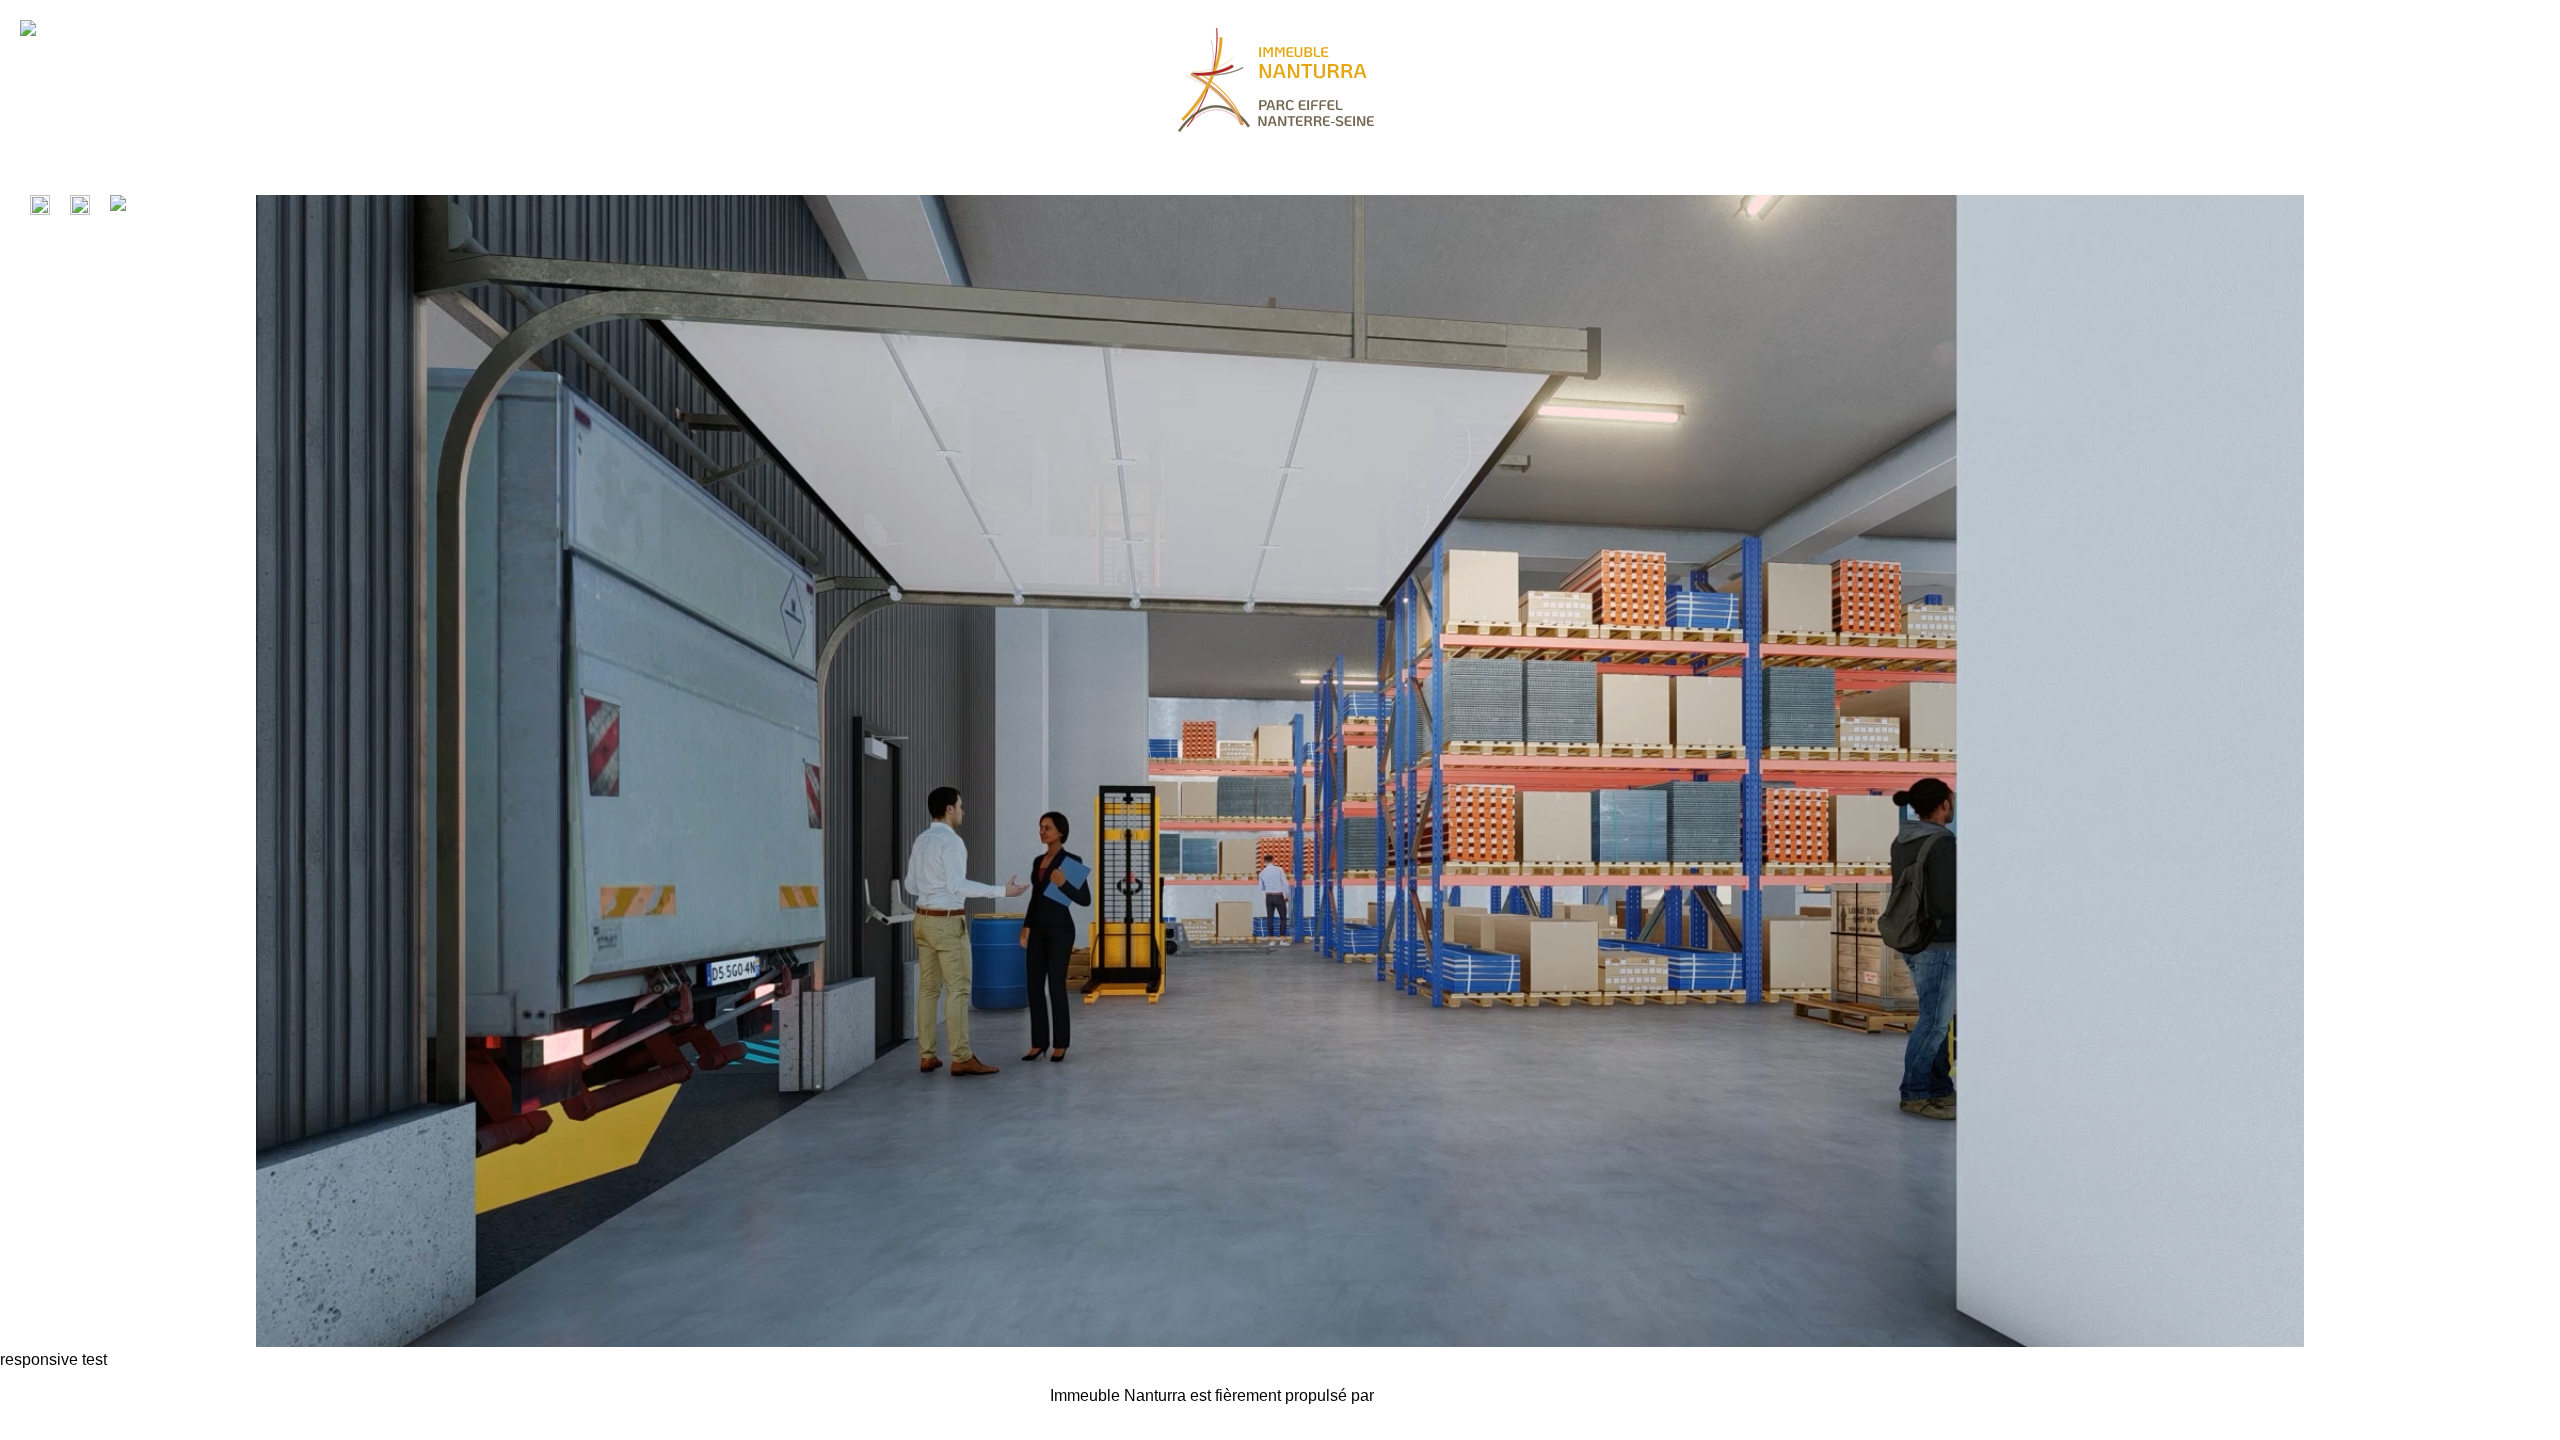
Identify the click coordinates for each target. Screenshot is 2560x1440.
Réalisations (225, 1403)
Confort (525, 1403)
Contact (975, 1403)
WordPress (1417, 1395)
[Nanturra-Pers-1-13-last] (1280, 1341)
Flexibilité (675, 1403)
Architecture (375, 1403)
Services (825, 1403)
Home (75, 1403)
